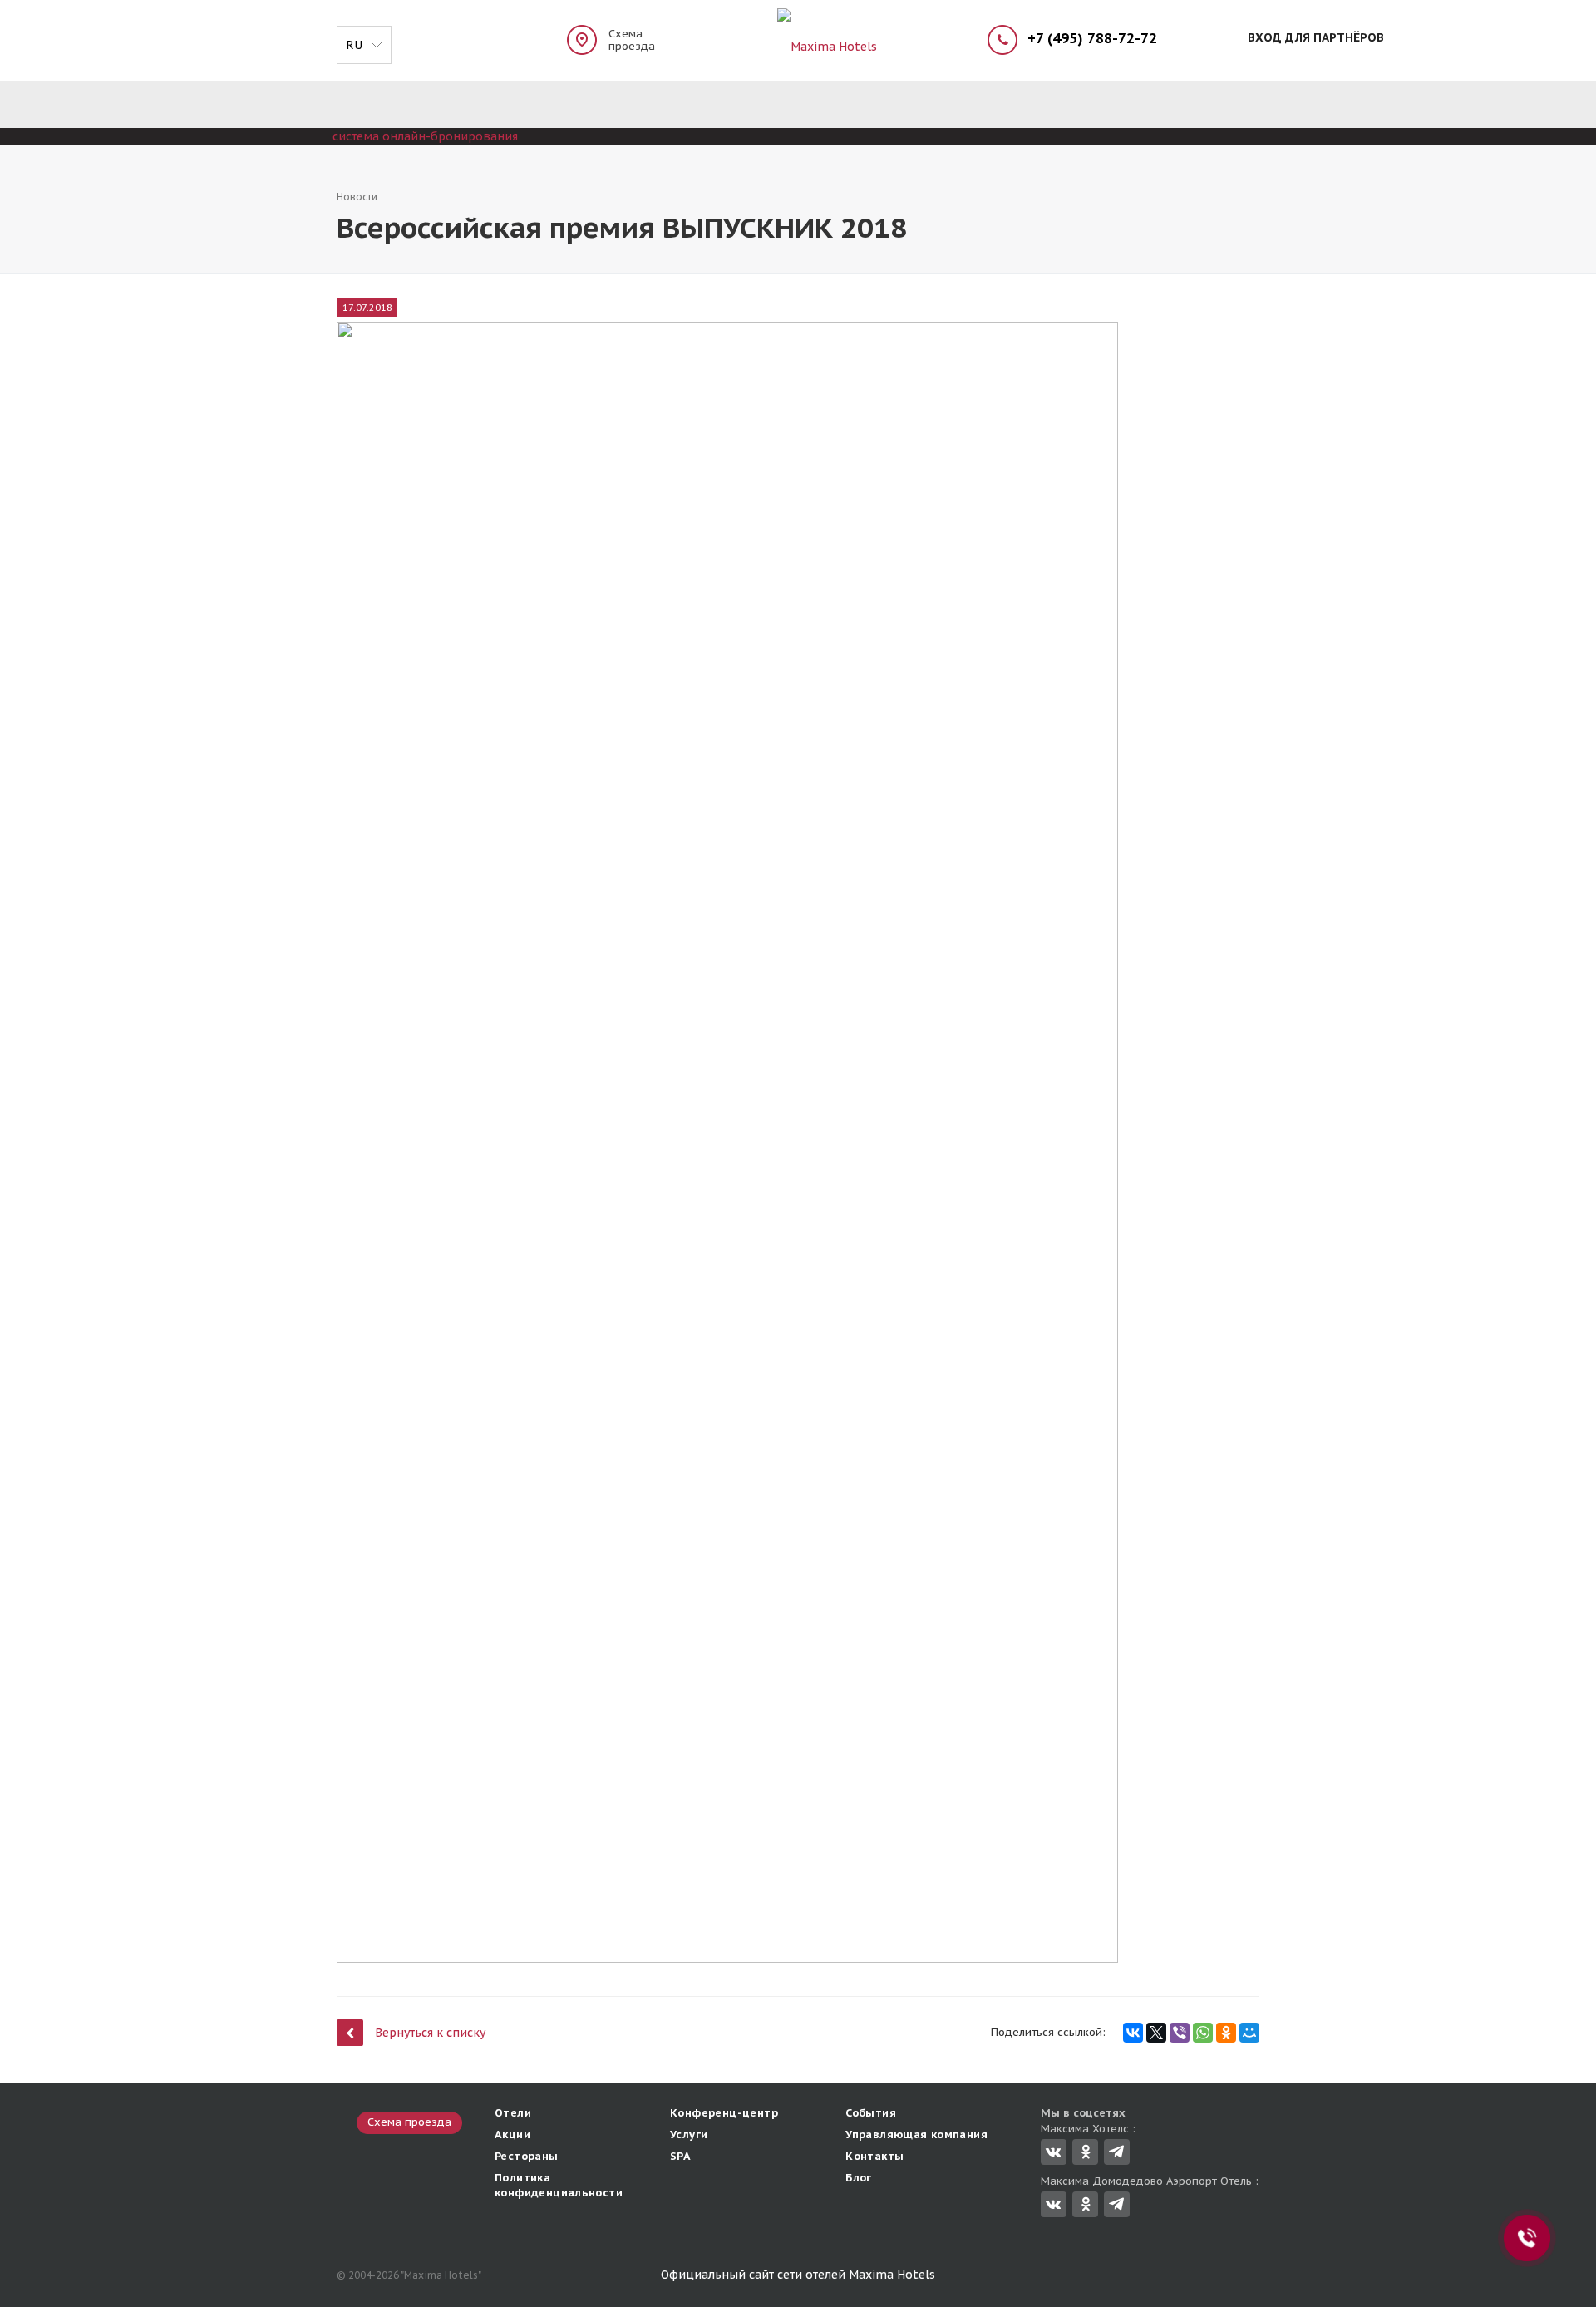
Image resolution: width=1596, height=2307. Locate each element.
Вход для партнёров (1316, 37)
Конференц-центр (724, 2113)
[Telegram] (1117, 2152)
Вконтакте (1054, 2152)
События (871, 2113)
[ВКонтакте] (1133, 2033)
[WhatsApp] (1203, 2033)
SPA (680, 2156)
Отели (513, 2113)
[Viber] (1180, 2033)
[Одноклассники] (1226, 2033)
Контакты (874, 2156)
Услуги (689, 2134)
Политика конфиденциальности (559, 2185)
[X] (1156, 2033)
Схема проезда (632, 40)
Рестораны (527, 2156)
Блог (859, 2178)
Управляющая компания (916, 2134)
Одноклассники (1085, 2152)
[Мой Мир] (1249, 2033)
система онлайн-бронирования (425, 136)
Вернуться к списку (430, 2033)
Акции (512, 2134)
